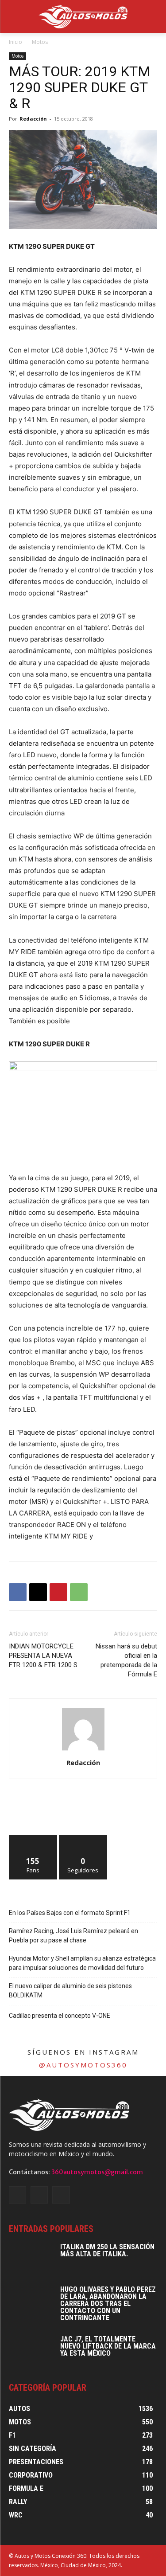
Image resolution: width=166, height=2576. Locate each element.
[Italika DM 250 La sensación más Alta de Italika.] (31, 2259)
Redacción (33, 119)
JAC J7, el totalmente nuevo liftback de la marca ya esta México (108, 2346)
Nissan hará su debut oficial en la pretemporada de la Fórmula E (126, 1660)
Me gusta (33, 1838)
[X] (38, 1592)
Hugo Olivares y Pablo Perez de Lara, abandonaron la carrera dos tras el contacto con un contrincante (108, 2304)
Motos (40, 42)
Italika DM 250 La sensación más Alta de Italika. (107, 2250)
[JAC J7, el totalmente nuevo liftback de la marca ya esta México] (31, 2351)
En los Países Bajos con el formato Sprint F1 (70, 1913)
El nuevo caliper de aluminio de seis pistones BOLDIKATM (70, 1991)
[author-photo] (83, 1750)
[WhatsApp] (79, 1592)
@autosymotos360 (83, 2065)
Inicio (15, 42)
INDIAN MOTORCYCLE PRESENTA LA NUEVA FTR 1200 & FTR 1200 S (43, 1656)
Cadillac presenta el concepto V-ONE (60, 2016)
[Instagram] (39, 2195)
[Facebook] (18, 1592)
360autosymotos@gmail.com (97, 2172)
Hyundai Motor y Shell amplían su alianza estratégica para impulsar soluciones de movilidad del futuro (82, 1963)
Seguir (83, 1838)
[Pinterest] (58, 1592)
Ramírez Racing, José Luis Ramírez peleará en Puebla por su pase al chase (73, 1936)
